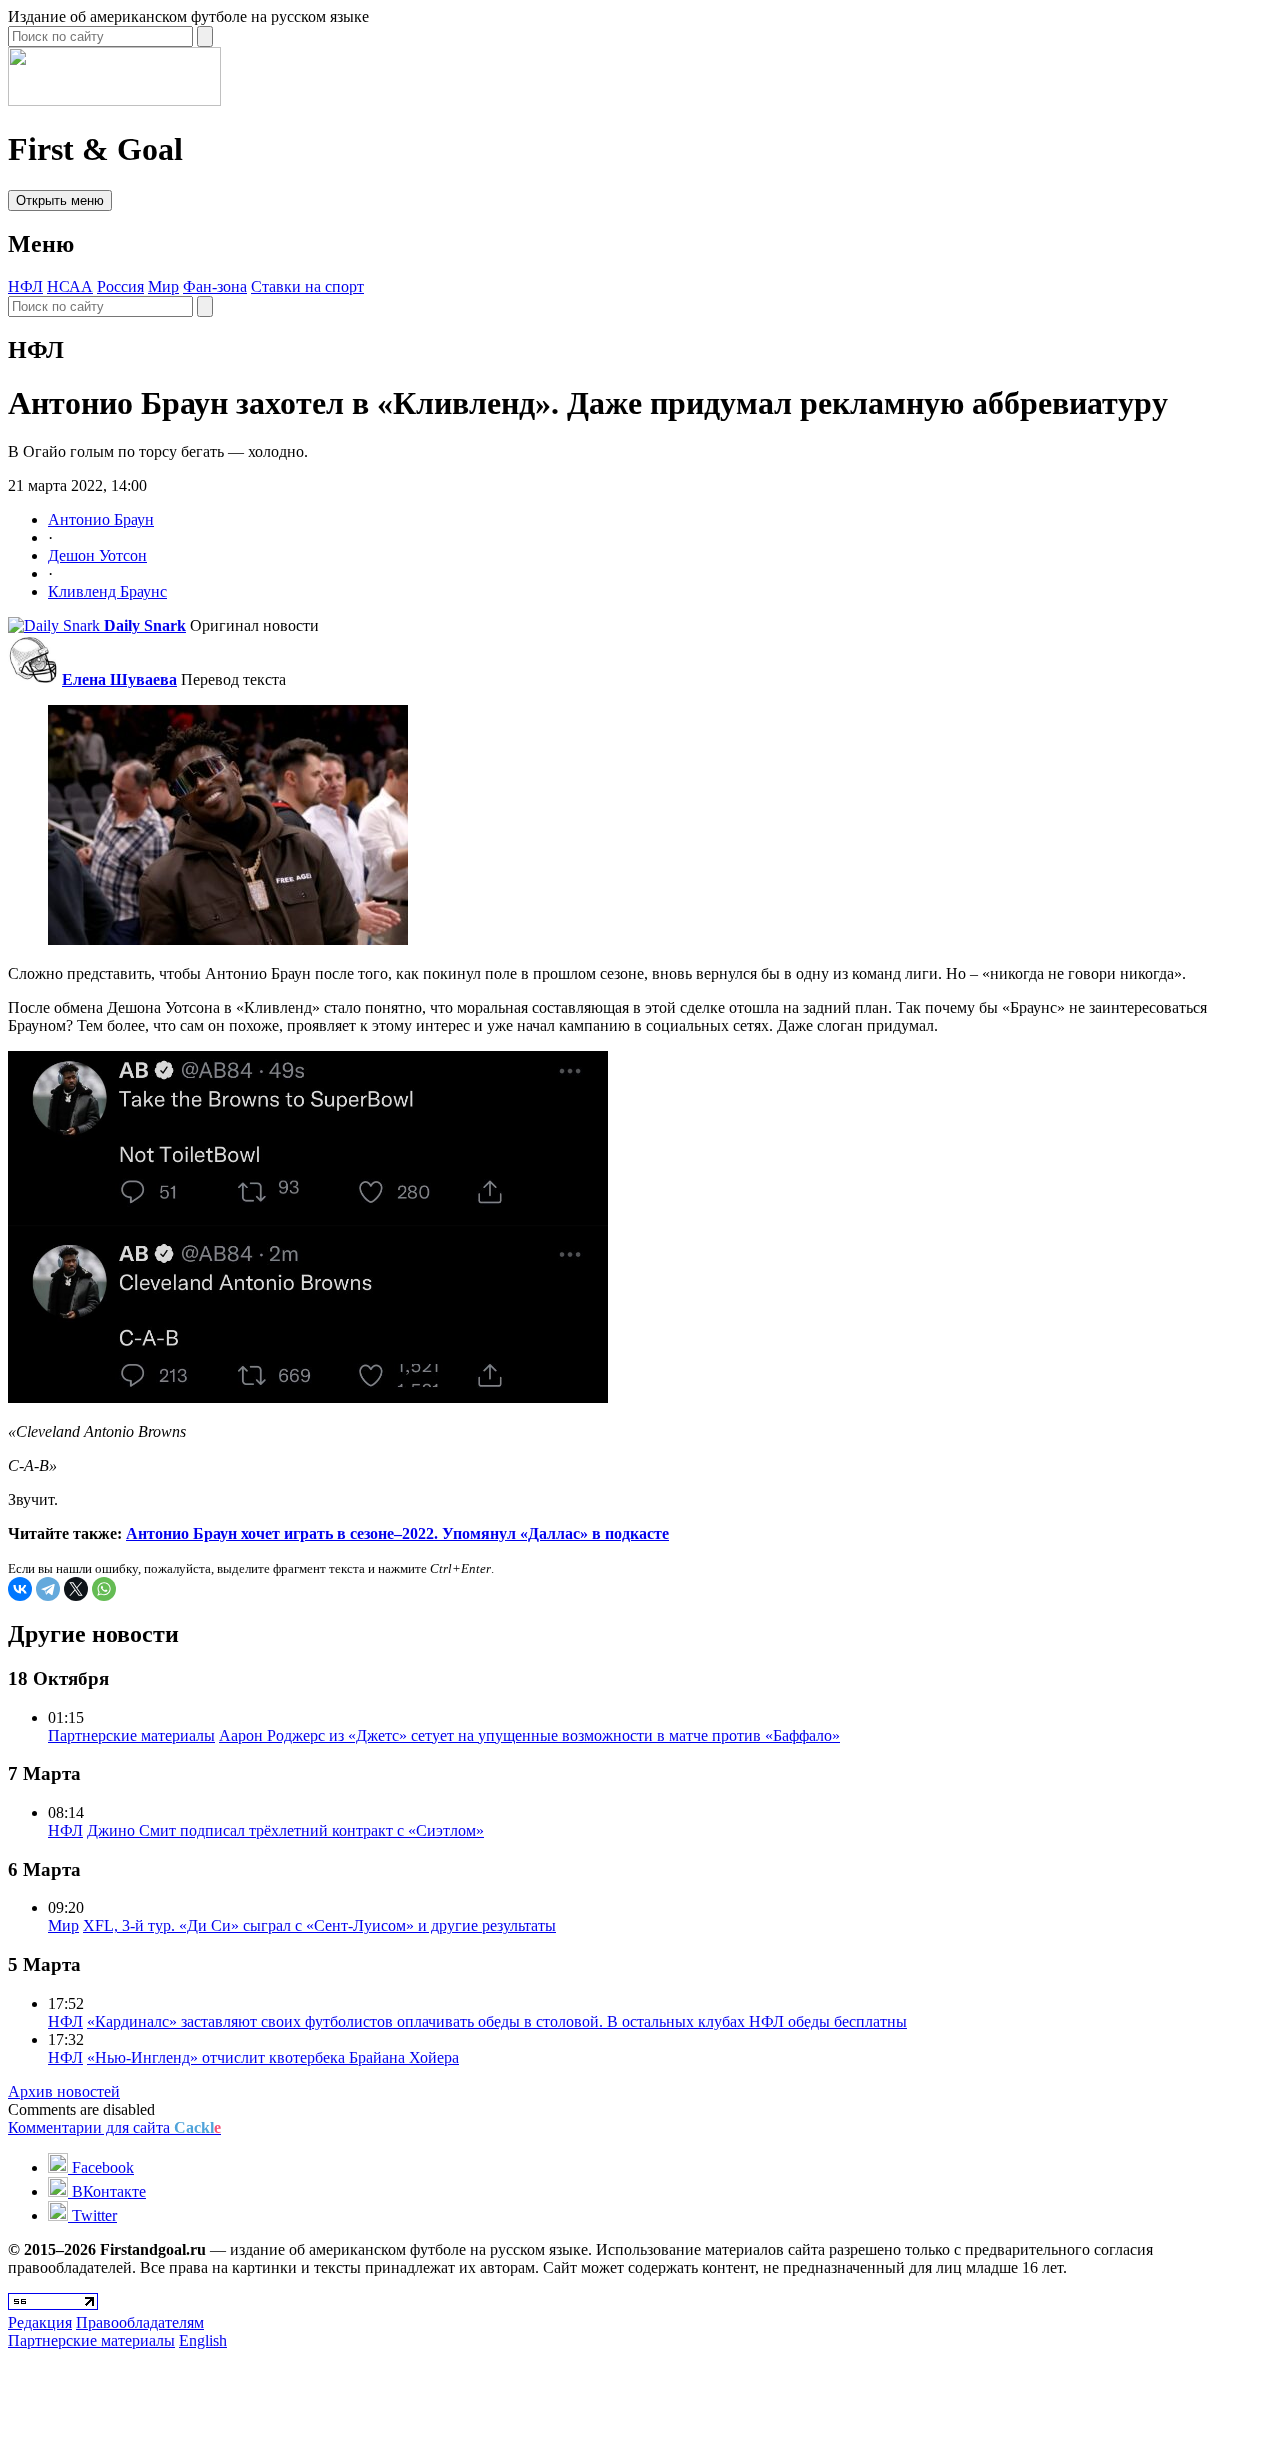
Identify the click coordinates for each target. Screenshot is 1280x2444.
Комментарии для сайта (114, 2127)
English (203, 2340)
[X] (76, 1589)
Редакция (40, 2322)
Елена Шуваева (119, 679)
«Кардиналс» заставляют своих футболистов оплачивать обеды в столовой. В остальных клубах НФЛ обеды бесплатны (497, 2021)
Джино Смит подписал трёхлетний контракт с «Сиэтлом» (285, 1830)
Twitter (92, 2215)
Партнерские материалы (131, 1735)
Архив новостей (64, 2091)
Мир (163, 286)
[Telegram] (48, 1589)
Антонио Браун (101, 519)
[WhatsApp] (104, 1589)
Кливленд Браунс (107, 591)
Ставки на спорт (307, 286)
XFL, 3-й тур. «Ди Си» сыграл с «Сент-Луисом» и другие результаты (319, 1925)
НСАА (70, 286)
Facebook (101, 2167)
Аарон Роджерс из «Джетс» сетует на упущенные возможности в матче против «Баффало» (529, 1735)
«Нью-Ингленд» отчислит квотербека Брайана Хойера (273, 2057)
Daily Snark (145, 625)
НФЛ (25, 286)
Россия (120, 286)
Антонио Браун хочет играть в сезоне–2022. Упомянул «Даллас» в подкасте (397, 1533)
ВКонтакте (107, 2191)
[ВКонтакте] (20, 1589)
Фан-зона (215, 286)
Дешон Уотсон (97, 555)
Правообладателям (140, 2322)
